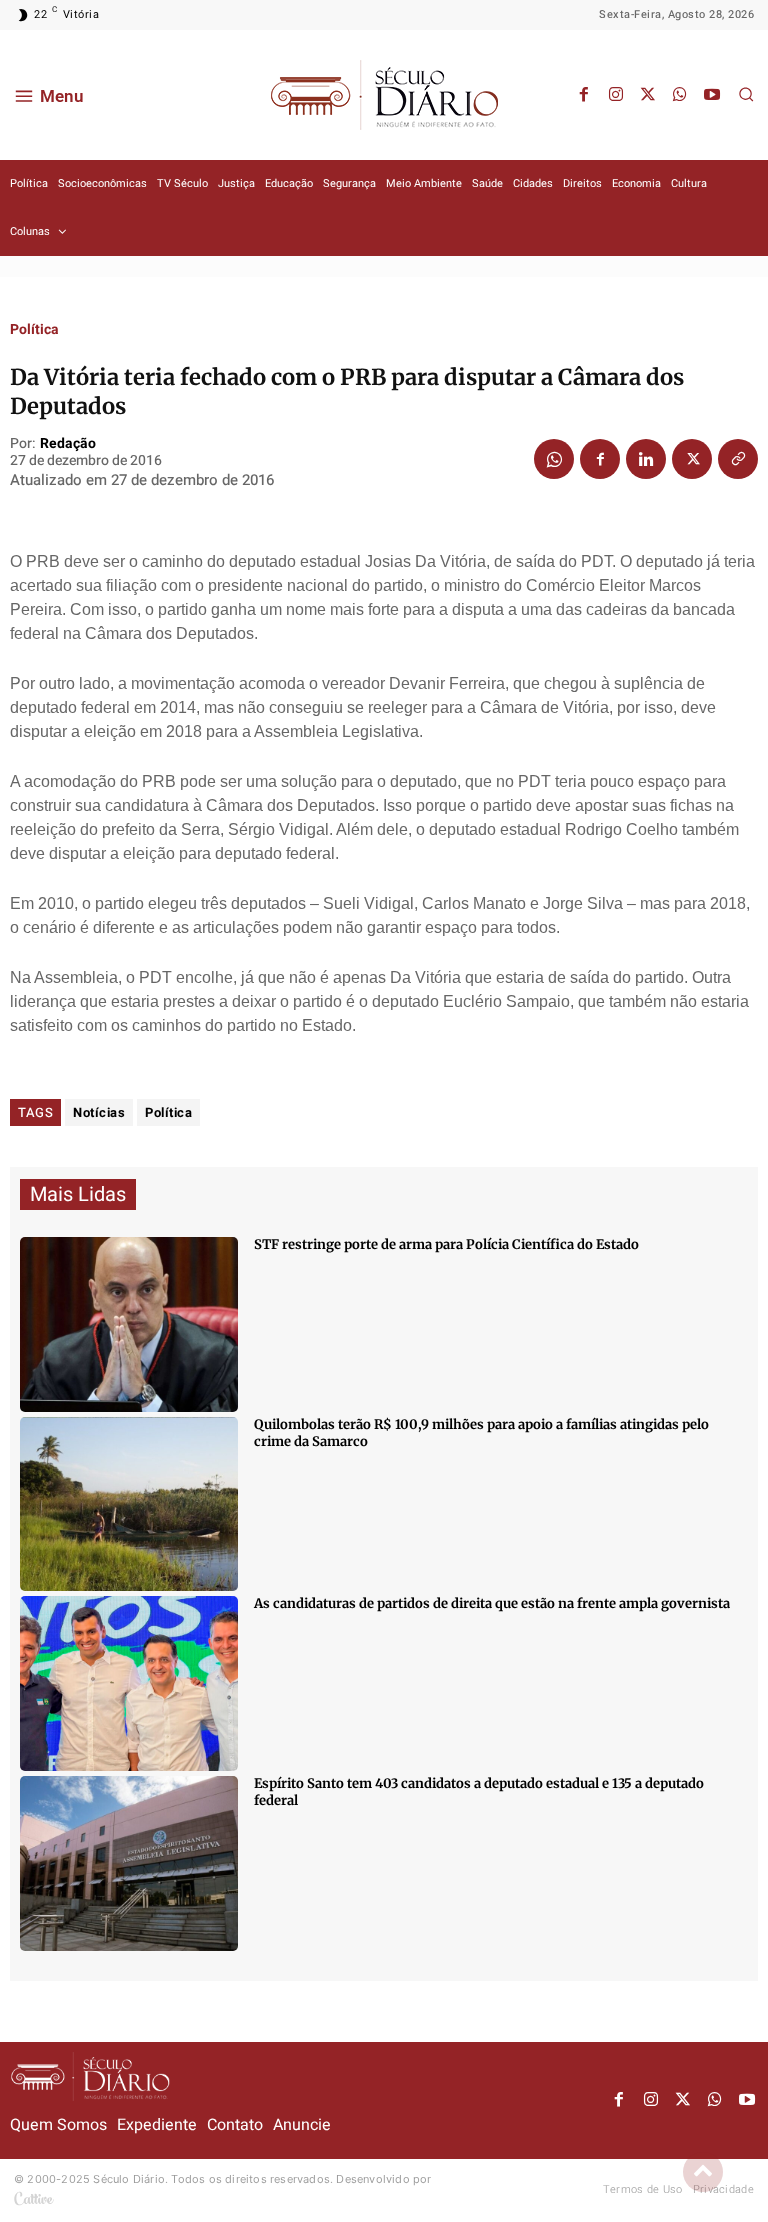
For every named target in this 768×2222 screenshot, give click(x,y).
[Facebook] (584, 95)
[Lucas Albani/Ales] (129, 1863)
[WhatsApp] (680, 95)
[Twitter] (648, 95)
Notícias (99, 1112)
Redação (68, 444)
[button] (746, 94)
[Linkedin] (646, 459)
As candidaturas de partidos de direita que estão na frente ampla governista (492, 1603)
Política (34, 330)
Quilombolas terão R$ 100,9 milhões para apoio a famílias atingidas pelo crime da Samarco (481, 1433)
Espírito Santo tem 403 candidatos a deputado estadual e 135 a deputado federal (479, 1792)
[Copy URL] (738, 459)
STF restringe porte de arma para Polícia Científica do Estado (446, 1244)
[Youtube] (712, 95)
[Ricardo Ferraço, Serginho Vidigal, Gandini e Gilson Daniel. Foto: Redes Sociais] (129, 1683)
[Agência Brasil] (129, 1324)
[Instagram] (616, 95)
